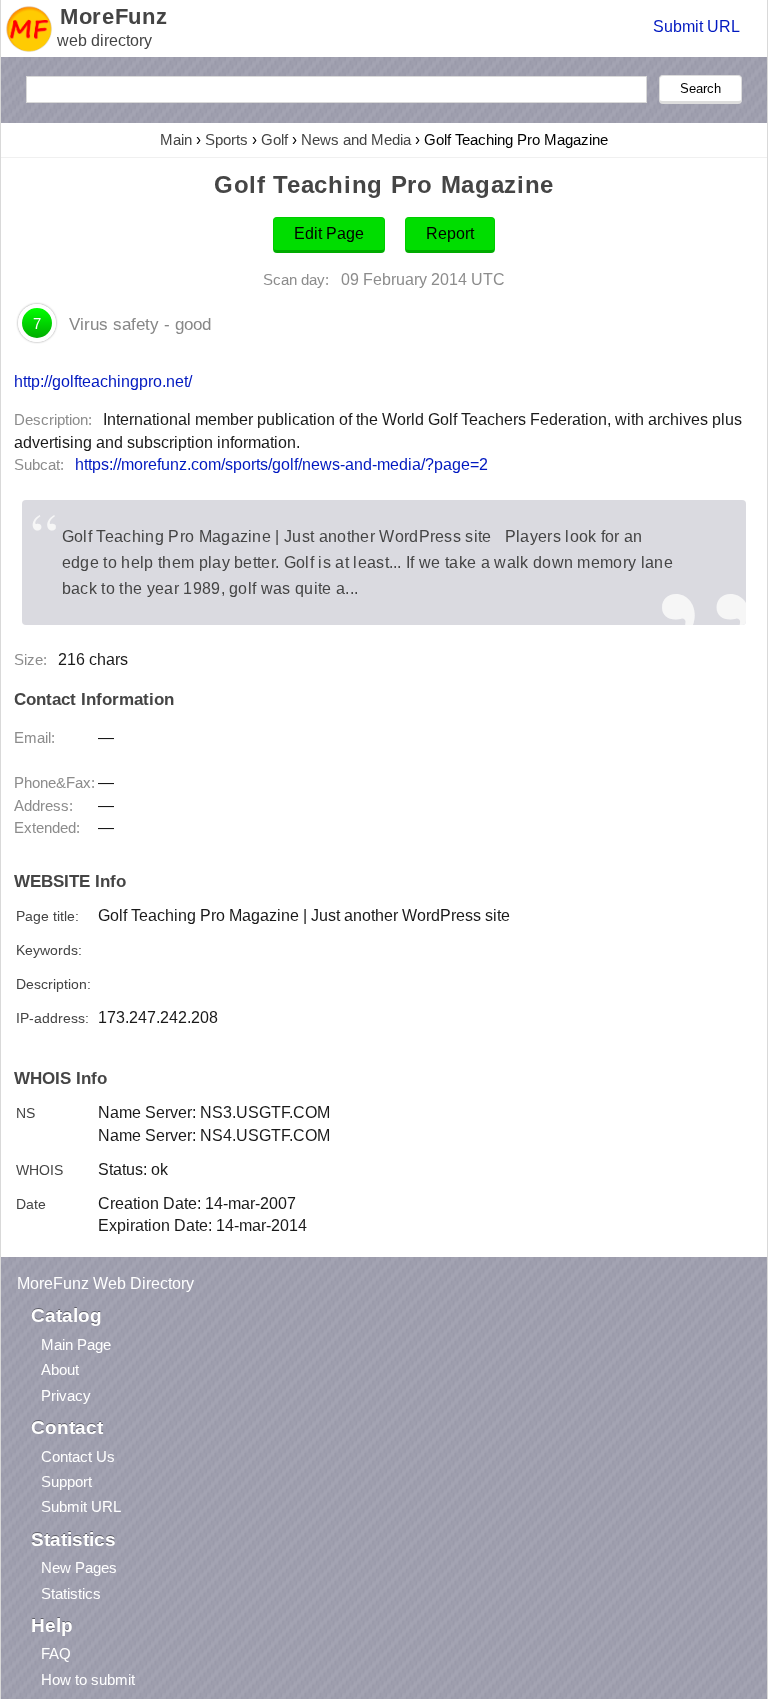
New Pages (79, 1567)
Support (66, 1481)
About (60, 1369)
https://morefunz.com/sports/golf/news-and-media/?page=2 (281, 464)
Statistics (71, 1593)
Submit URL (696, 26)
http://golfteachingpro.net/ (103, 381)
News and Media (356, 139)
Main (176, 139)
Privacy (66, 1395)
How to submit (88, 1679)
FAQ (56, 1653)
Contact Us (78, 1456)
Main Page (76, 1344)
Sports (226, 139)
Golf (274, 139)
